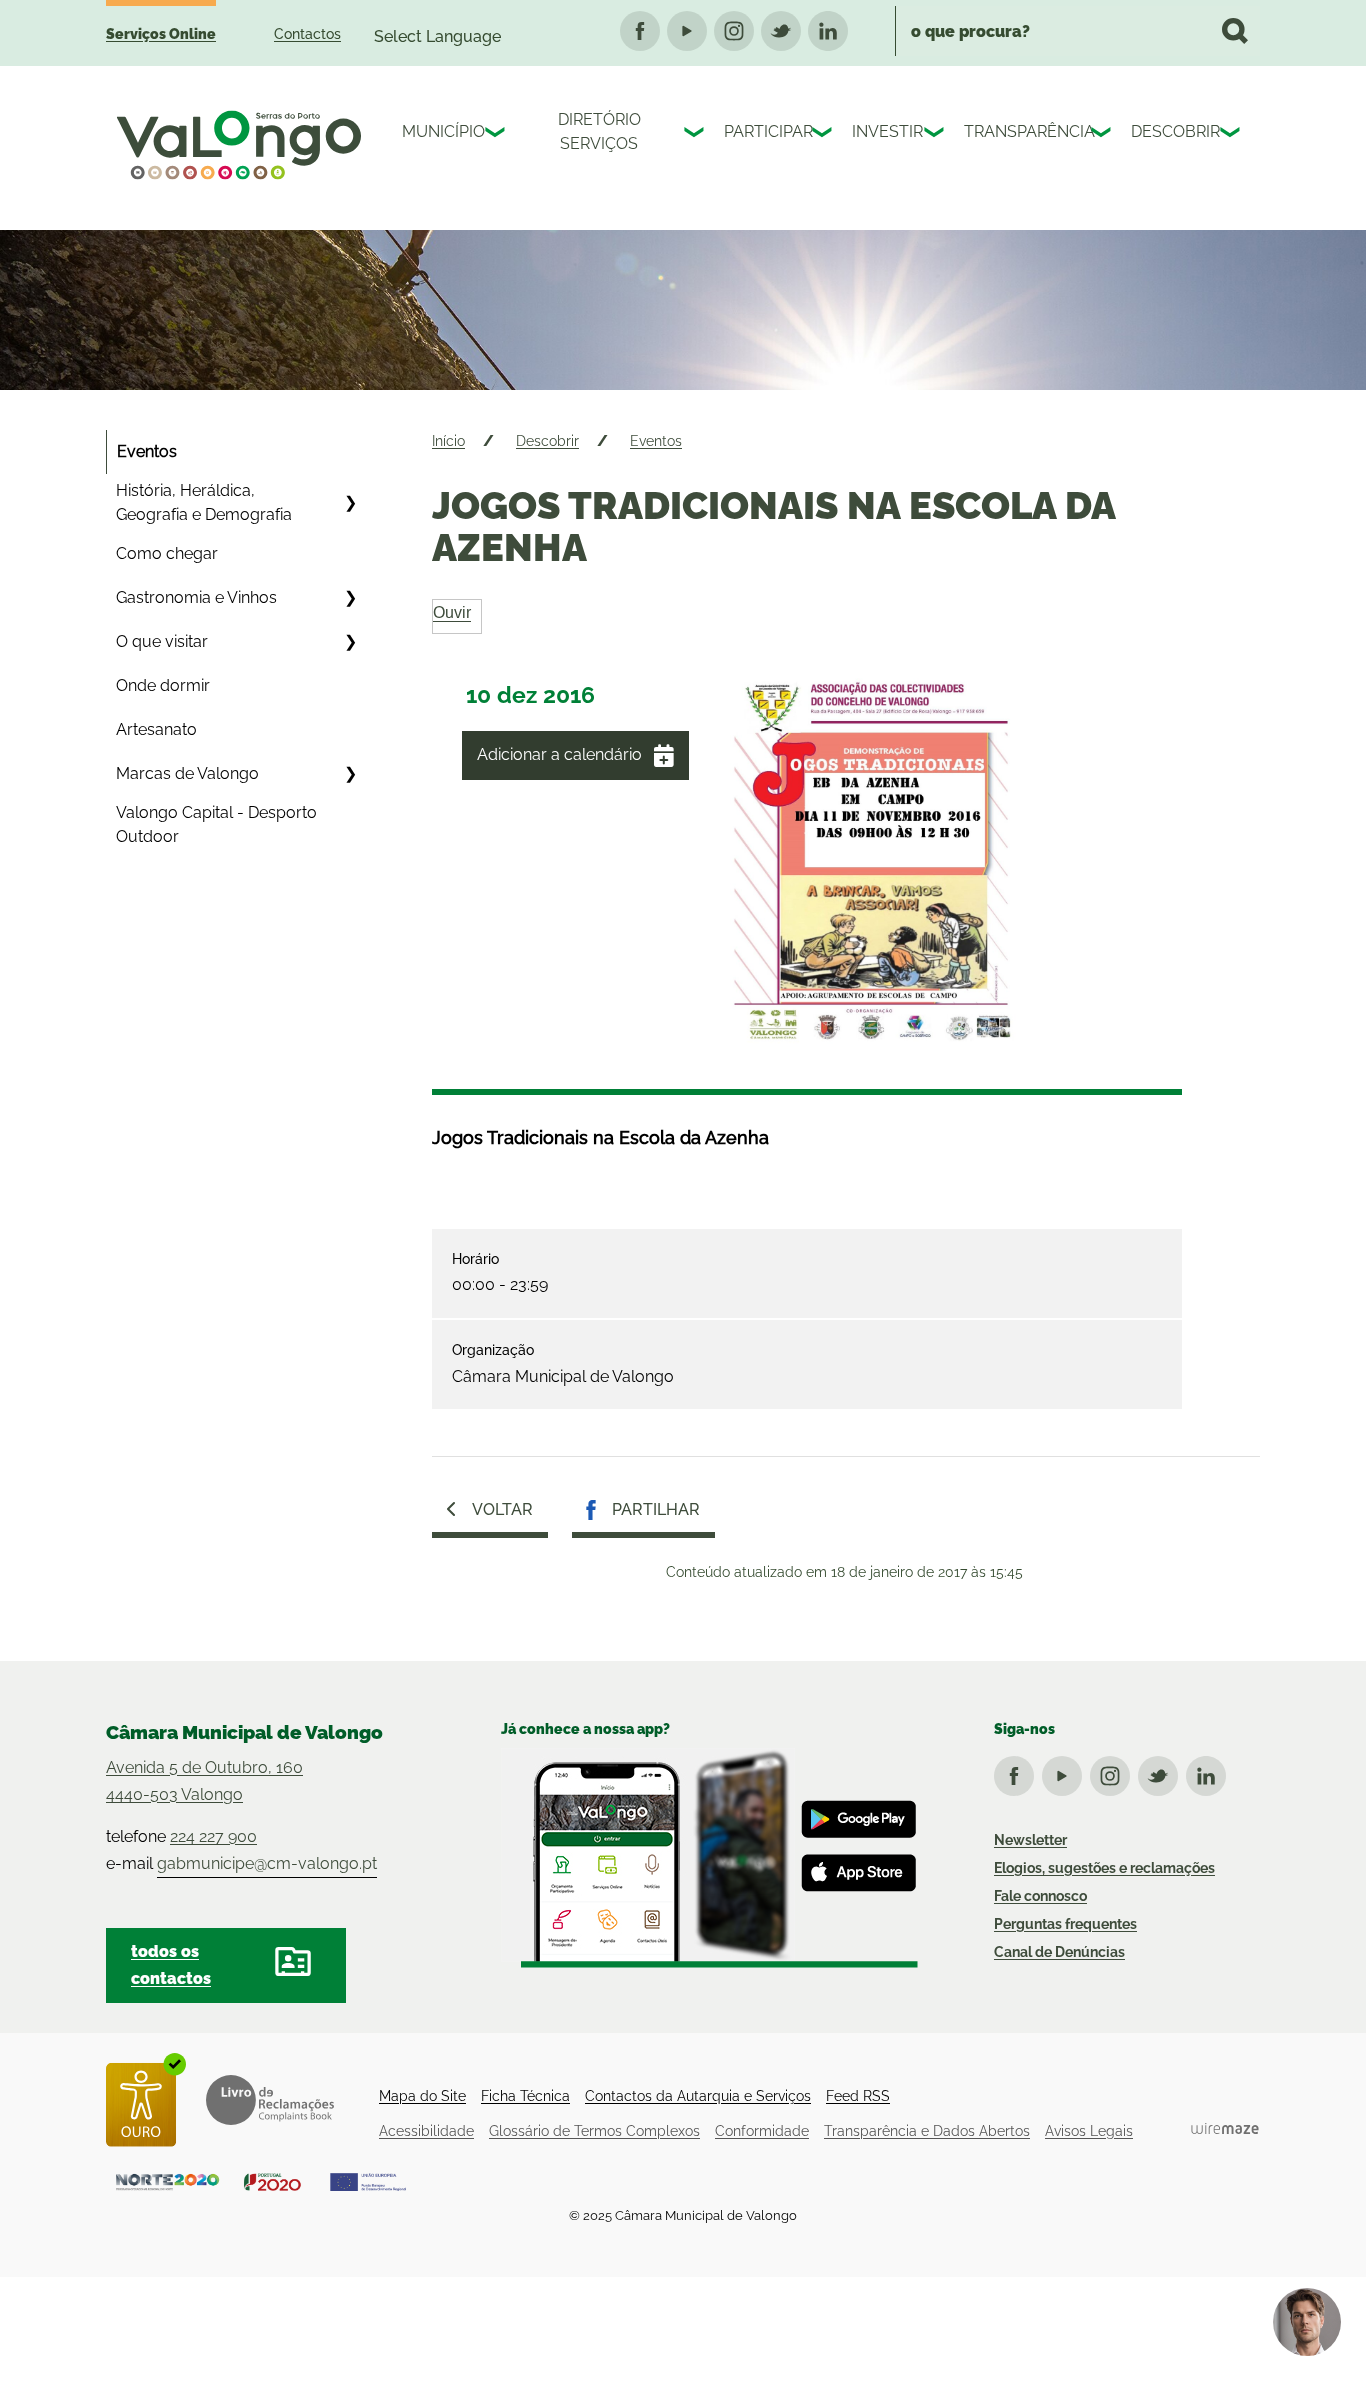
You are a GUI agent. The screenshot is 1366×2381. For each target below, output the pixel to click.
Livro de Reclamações (270, 2100)
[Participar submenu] (824, 135)
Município (438, 131)
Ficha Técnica (525, 2096)
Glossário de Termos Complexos (594, 2131)
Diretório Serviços (599, 131)
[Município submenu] (497, 135)
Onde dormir (163, 685)
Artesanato (156, 729)
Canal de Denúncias (1059, 1952)
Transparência (1022, 131)
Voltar (502, 1509)
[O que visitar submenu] (350, 642)
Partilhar (656, 1509)
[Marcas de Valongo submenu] (350, 774)
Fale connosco (1040, 1896)
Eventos (147, 451)
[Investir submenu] (936, 135)
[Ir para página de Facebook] (1018, 1772)
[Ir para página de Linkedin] (1210, 1772)
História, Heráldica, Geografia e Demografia (204, 502)
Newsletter (1030, 1840)
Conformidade (762, 2131)
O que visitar (162, 641)
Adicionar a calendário (559, 754)
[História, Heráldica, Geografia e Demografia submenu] (350, 503)
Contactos (307, 34)
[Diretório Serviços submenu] (696, 135)
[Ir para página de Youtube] (1066, 1772)
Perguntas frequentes (1065, 1924)
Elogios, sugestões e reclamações (1104, 1868)
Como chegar (167, 553)
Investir (883, 131)
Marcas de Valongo (187, 773)
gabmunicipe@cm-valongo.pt (267, 1863)
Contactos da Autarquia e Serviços (698, 2096)
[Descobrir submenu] (1232, 135)
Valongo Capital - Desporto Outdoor (216, 824)
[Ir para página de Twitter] (1162, 1772)
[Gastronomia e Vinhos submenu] (350, 598)
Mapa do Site (422, 2096)
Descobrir (1170, 131)
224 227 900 (213, 1836)
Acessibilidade (426, 2131)
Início (448, 441)
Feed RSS (858, 2096)
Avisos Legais (1089, 2131)
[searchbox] (1077, 31)
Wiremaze (1225, 2128)
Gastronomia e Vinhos (196, 597)
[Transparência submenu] (1103, 135)
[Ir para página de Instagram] (1114, 1772)
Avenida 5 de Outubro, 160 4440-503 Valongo (204, 1781)
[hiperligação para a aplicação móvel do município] (709, 1858)
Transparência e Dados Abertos (927, 2131)
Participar (763, 131)
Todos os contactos (171, 1965)
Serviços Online (161, 34)
